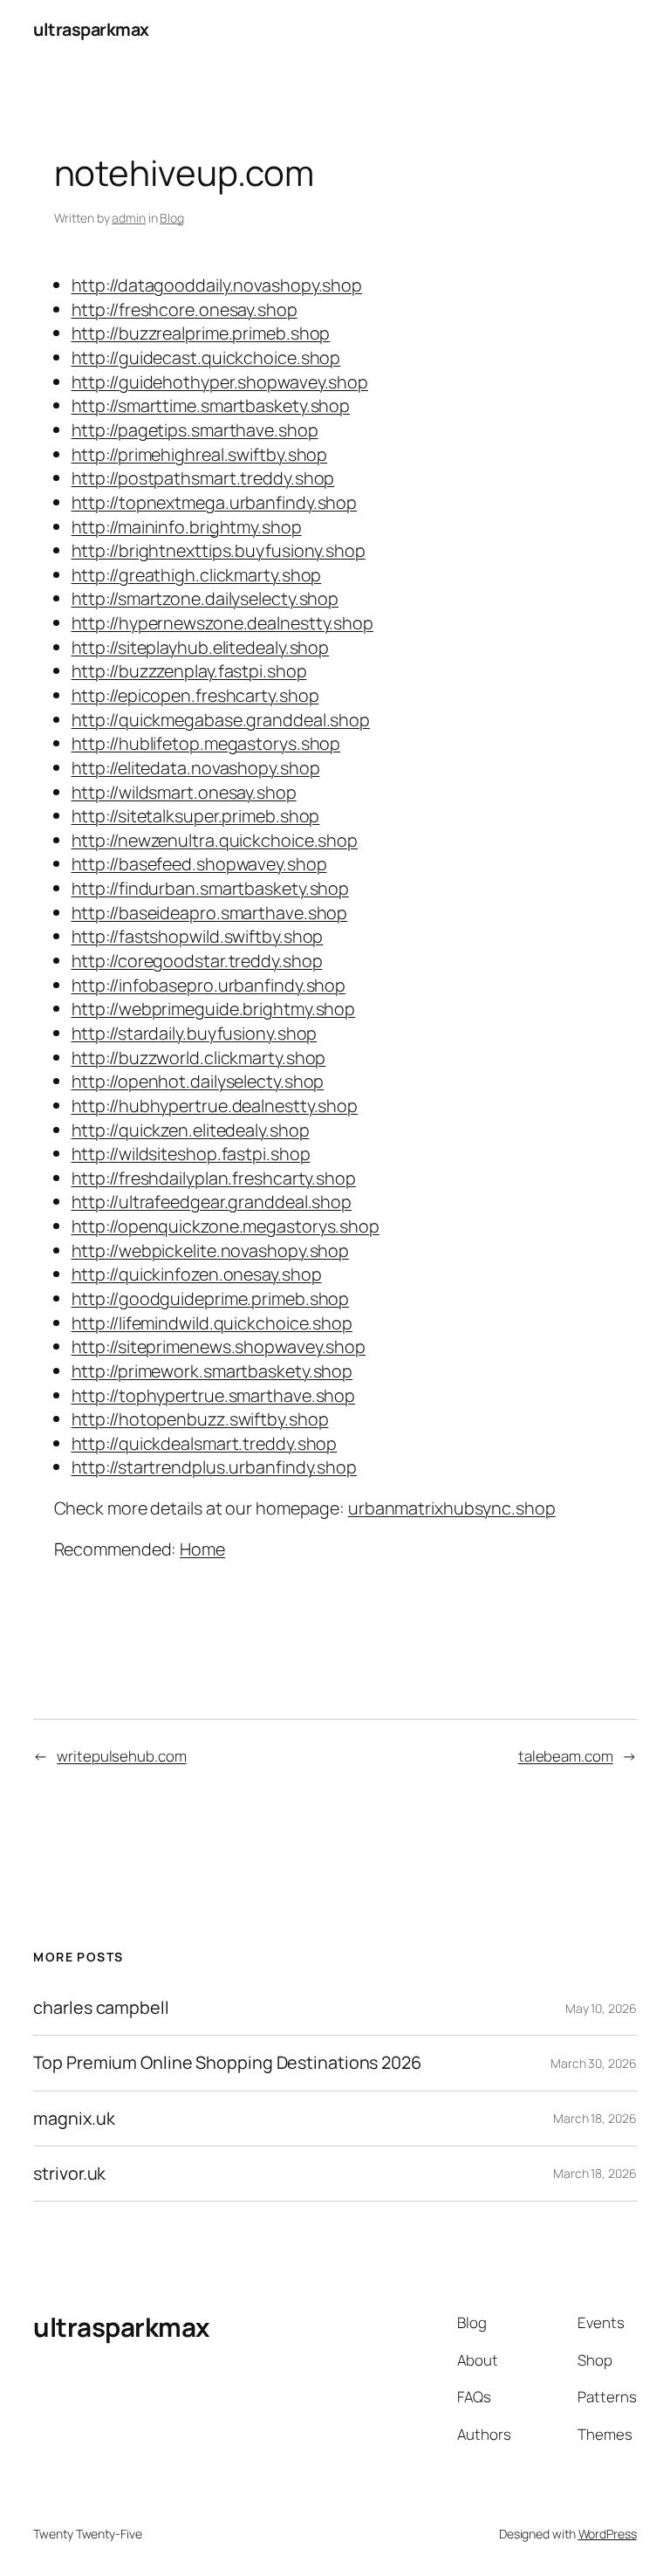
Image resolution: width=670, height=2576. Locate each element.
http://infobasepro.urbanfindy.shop (209, 985)
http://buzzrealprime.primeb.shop (201, 333)
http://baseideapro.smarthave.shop (210, 913)
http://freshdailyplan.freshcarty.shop (214, 1178)
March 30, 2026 (594, 2063)
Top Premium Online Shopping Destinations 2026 (227, 2063)
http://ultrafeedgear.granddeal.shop (212, 1202)
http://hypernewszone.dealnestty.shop (222, 623)
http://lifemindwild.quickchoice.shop (212, 1323)
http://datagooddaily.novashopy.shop (217, 285)
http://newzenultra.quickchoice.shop (215, 840)
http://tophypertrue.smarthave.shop (214, 1395)
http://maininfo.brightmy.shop (187, 527)
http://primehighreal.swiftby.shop (200, 454)
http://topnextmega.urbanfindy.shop (215, 502)
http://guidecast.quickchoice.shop (206, 357)
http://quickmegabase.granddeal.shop (221, 720)
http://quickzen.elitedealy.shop (191, 1130)
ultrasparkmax (91, 29)
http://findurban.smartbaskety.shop (211, 888)
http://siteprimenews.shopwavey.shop (219, 1346)
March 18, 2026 (595, 2118)
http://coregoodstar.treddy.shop (197, 961)
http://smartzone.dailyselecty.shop (205, 598)
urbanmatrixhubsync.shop (452, 1508)
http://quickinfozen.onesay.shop (197, 1274)
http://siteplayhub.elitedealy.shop (201, 647)
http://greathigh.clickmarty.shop (197, 575)
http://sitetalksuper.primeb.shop (196, 816)
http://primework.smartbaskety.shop (212, 1371)
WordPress (608, 2534)
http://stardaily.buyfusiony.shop (195, 1033)
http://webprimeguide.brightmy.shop (214, 1009)
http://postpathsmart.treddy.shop (203, 478)
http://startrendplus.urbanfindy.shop (214, 1467)
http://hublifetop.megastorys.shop (206, 743)
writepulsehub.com (121, 1756)
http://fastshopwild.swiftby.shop (198, 936)
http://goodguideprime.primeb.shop (211, 1298)
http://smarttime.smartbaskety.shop (211, 405)
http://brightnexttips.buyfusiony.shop (219, 550)
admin (129, 218)
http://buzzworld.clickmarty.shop (199, 1058)
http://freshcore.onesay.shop (185, 309)
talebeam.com (566, 1756)
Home (202, 1549)
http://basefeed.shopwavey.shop (199, 864)
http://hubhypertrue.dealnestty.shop (215, 1106)
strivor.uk (69, 2174)
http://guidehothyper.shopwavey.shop (220, 382)
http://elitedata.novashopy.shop (196, 768)
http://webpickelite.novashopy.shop (211, 1250)
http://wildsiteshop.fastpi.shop (191, 1154)
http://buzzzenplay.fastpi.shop (189, 671)
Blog (172, 218)
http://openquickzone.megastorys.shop (226, 1226)
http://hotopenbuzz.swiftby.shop (200, 1419)
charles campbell (101, 2008)
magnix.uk (74, 2119)
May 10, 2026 (601, 2008)
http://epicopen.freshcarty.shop (195, 695)
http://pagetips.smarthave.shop (195, 430)
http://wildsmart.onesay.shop (184, 792)
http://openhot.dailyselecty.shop (198, 1081)
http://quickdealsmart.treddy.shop (205, 1443)
